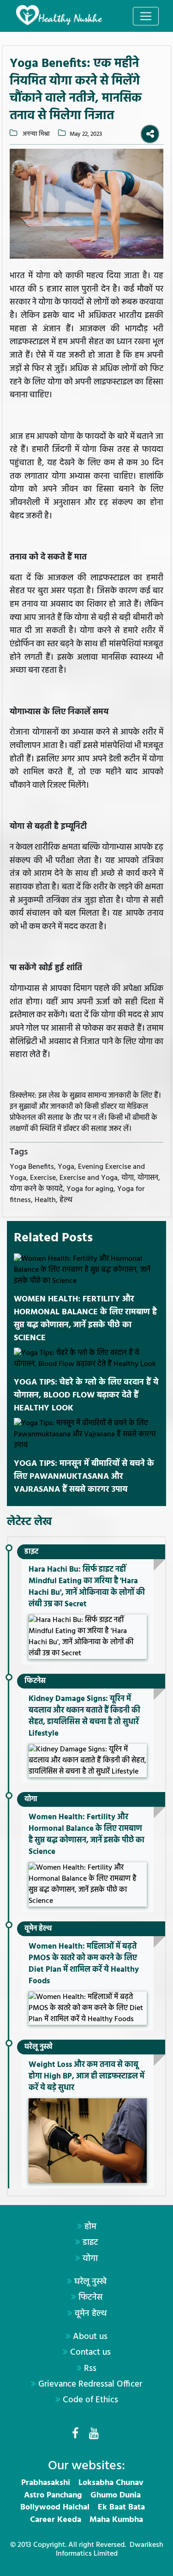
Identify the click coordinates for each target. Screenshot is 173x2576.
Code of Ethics (90, 2400)
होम (90, 2227)
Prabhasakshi (46, 2483)
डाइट (31, 1552)
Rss (90, 2369)
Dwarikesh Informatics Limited (110, 2549)
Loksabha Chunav (111, 2483)
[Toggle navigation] (146, 16)
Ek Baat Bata (121, 2507)
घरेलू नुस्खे (39, 2047)
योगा (31, 1799)
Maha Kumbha (116, 2520)
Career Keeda (56, 2520)
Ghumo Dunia (116, 2495)
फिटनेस (35, 1681)
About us (90, 2337)
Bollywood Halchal (55, 2507)
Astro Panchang (53, 2495)
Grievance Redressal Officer (90, 2384)
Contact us (90, 2352)
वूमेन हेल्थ (38, 1929)
